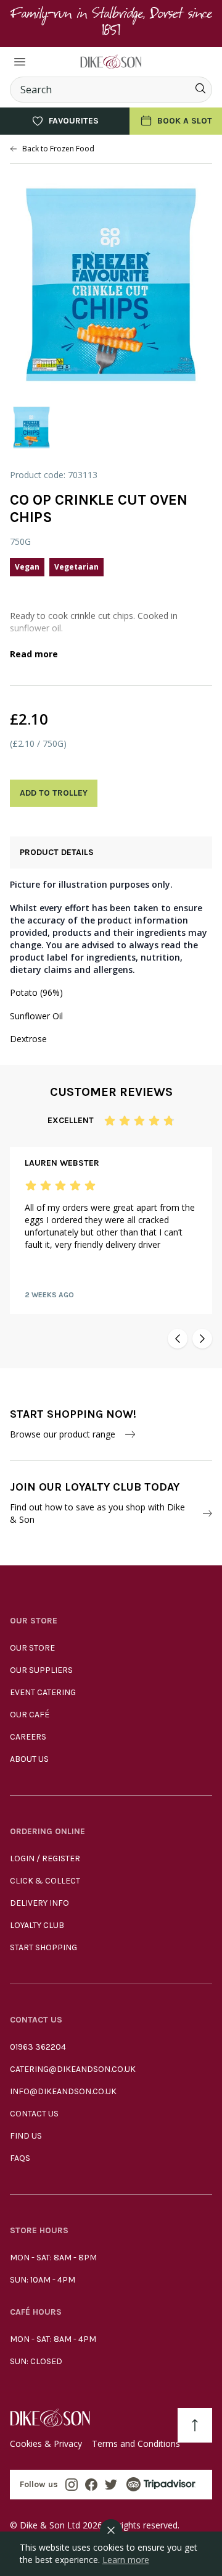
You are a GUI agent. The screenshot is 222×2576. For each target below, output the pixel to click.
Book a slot (185, 121)
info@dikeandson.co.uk (63, 2091)
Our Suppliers (41, 1670)
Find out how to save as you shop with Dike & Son (97, 1513)
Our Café (30, 1715)
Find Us (26, 2136)
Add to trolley (54, 793)
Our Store (32, 1648)
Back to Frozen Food (58, 149)
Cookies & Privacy (46, 2443)
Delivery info (39, 1903)
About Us (29, 1759)
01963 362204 (38, 2047)
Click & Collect (45, 1881)
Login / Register (45, 1858)
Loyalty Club (37, 1925)
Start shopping (43, 1947)
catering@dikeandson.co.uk (73, 2069)
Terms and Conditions (136, 2443)
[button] (178, 1339)
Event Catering (43, 1692)
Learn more (126, 2560)
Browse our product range (63, 1434)
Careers (28, 1737)
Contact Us (34, 2114)
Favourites (74, 121)
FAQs (20, 2158)
